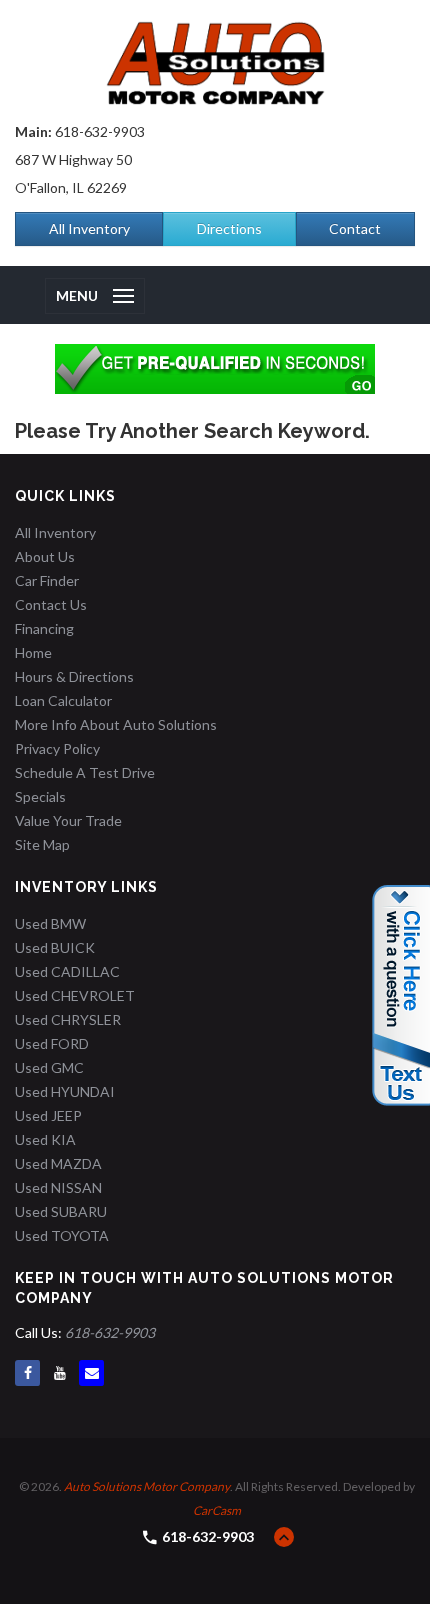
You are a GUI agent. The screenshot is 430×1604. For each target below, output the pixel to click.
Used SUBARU (61, 1211)
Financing (44, 628)
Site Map (42, 844)
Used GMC (49, 1067)
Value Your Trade (68, 820)
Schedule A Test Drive (85, 772)
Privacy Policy (57, 748)
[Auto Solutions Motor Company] (215, 63)
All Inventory (89, 228)
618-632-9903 (100, 131)
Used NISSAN (58, 1187)
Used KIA (45, 1139)
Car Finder (47, 580)
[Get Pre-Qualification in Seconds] (215, 369)
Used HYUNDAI (65, 1091)
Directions (229, 228)
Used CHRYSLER (68, 1019)
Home (33, 652)
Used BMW (50, 923)
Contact (355, 228)
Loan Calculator (63, 700)
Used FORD (52, 1043)
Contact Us (51, 604)
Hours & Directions (74, 676)
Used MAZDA (58, 1163)
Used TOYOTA (62, 1235)
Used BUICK (55, 947)
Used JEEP (48, 1115)
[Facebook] (27, 1373)
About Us (45, 556)
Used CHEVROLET (75, 995)
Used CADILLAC (67, 971)
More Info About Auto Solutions (116, 724)
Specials (40, 796)
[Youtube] (59, 1373)
